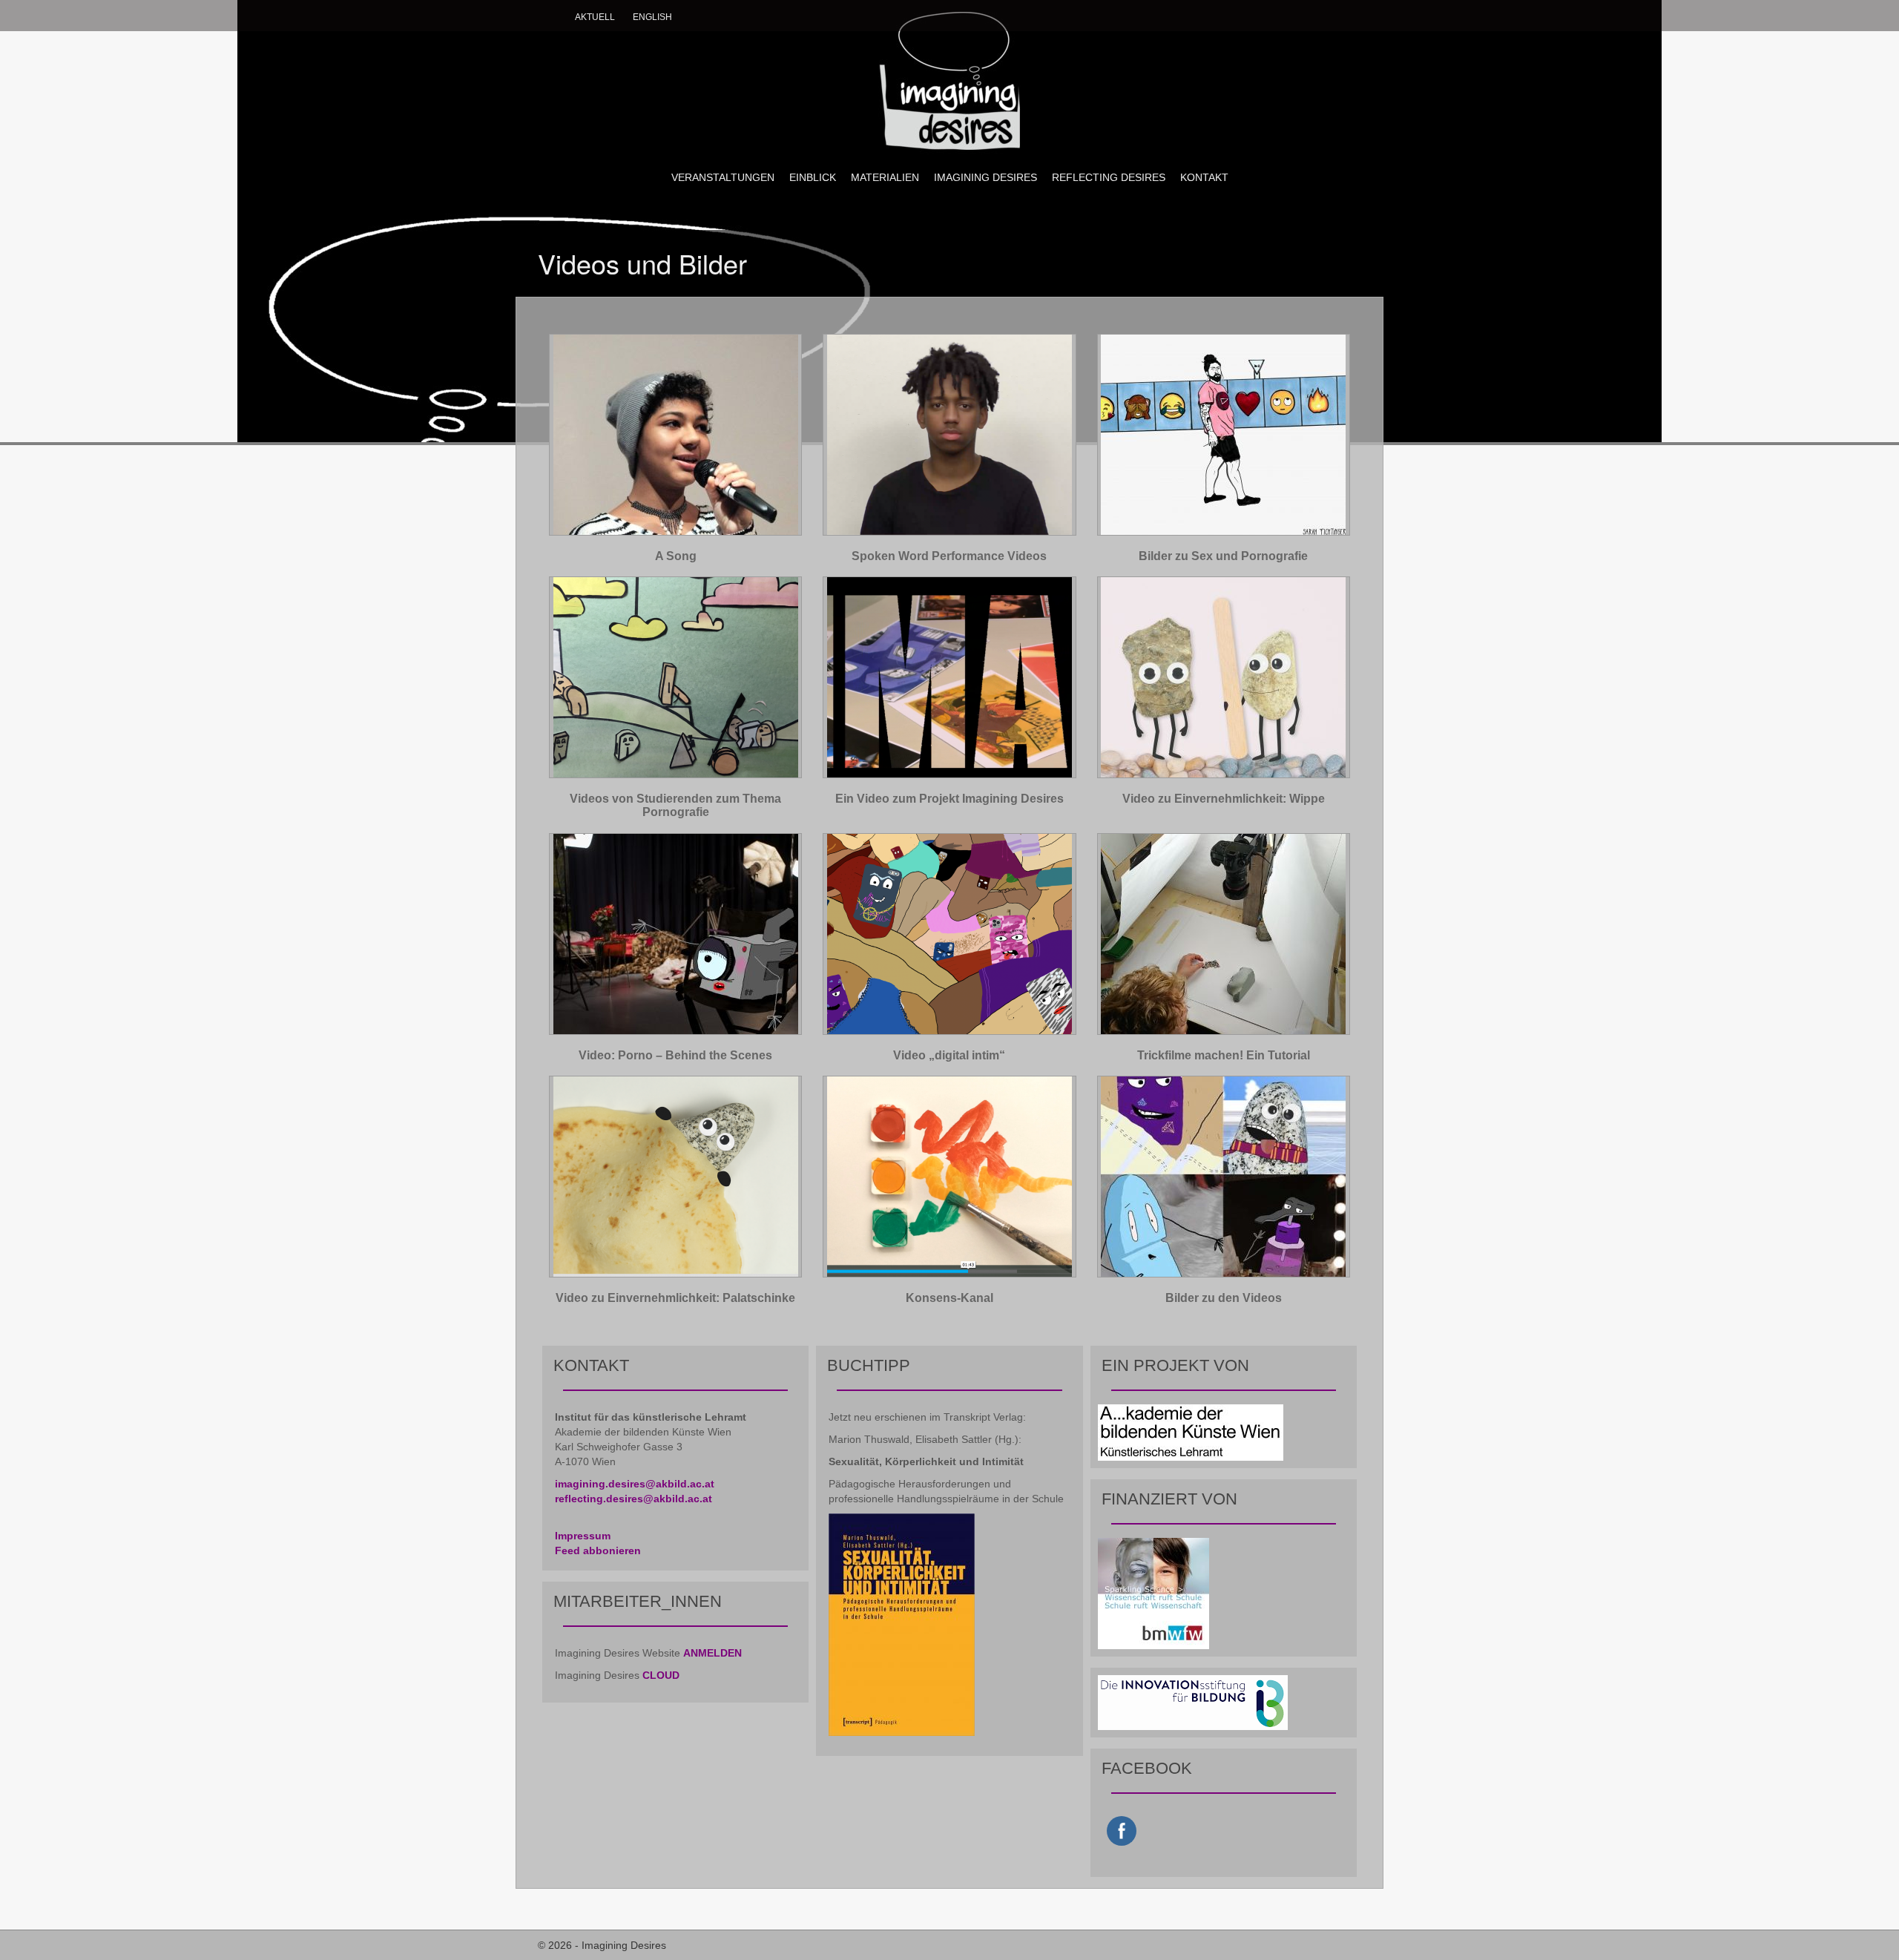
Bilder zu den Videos (1224, 1298)
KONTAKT (1204, 177)
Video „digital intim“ (949, 1055)
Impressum (583, 1536)
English (652, 17)
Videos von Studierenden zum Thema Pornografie (675, 805)
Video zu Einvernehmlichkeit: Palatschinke (675, 1298)
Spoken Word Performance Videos (949, 556)
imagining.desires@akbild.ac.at (635, 1484)
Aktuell (595, 17)
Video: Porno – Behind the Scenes (675, 1055)
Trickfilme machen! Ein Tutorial (1224, 1055)
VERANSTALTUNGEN (723, 177)
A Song (676, 556)
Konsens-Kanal (949, 1298)
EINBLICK (813, 177)
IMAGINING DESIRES (985, 177)
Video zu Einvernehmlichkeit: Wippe (1224, 799)
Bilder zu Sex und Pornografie (1223, 556)
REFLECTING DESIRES (1109, 177)
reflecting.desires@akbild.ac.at (633, 1499)
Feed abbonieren (598, 1550)
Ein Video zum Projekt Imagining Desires (949, 799)
